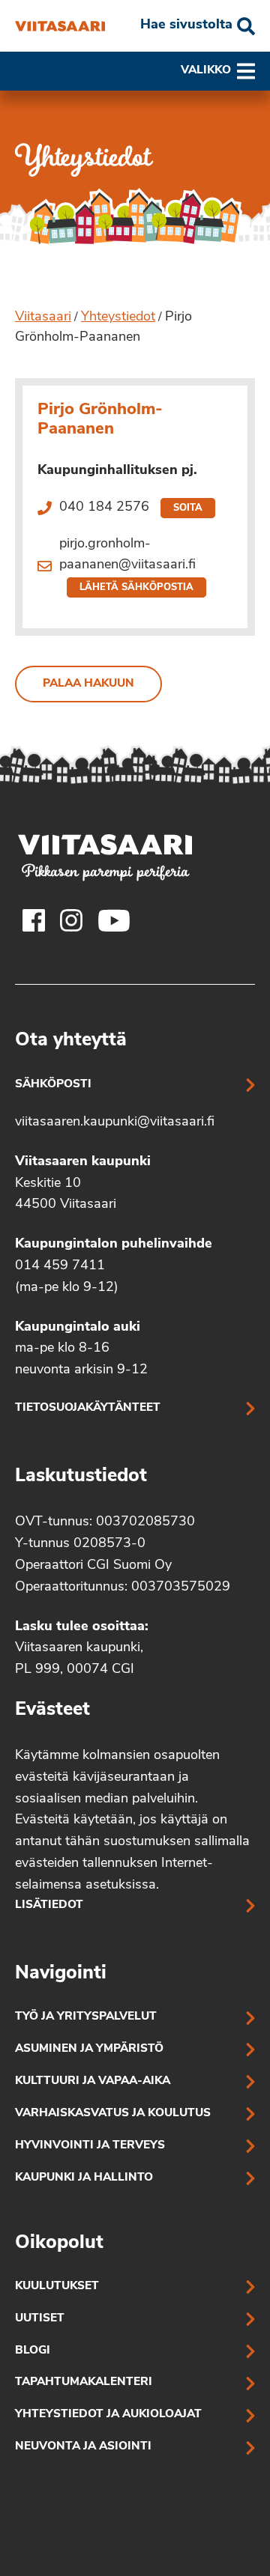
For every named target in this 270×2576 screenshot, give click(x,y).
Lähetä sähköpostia (136, 587)
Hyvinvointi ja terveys (90, 2146)
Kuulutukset (57, 2287)
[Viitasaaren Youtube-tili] (114, 920)
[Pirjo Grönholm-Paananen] (60, 26)
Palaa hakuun (88, 684)
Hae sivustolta (186, 25)
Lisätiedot (49, 1905)
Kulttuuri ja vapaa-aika (93, 2081)
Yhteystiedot (118, 318)
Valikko (206, 71)
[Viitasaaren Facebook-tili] (34, 920)
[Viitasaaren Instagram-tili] (71, 920)
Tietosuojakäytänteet (88, 1408)
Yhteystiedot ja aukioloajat (108, 2415)
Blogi (33, 2351)
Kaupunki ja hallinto (84, 2178)
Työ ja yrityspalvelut (86, 2017)
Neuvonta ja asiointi (83, 2447)
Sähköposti (53, 1085)
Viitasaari (43, 318)
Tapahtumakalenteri (84, 2382)
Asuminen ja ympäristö (89, 2049)
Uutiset (40, 2319)
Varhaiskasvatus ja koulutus (113, 2114)
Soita (188, 508)
